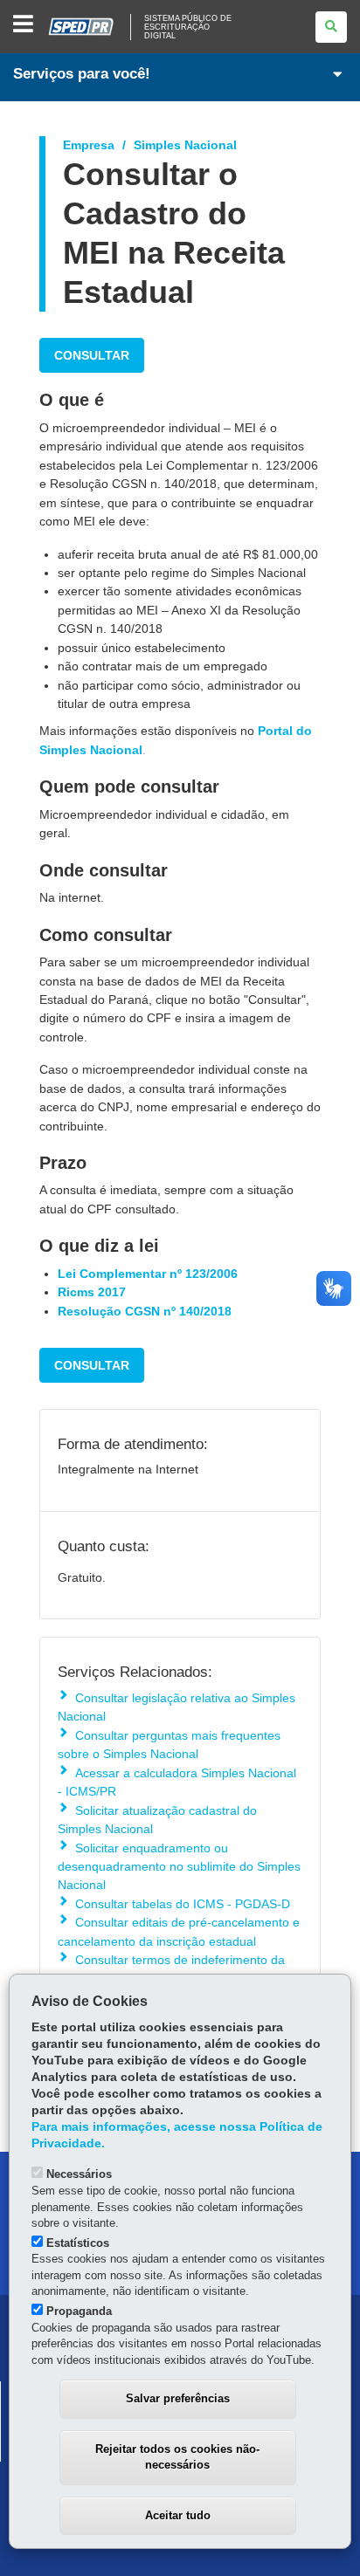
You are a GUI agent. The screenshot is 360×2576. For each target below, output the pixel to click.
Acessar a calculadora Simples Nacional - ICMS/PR (177, 1782)
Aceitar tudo (178, 2515)
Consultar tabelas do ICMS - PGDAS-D (183, 1904)
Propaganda (79, 2311)
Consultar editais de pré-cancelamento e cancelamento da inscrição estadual (179, 1931)
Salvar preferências (178, 2398)
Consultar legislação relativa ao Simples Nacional (177, 1707)
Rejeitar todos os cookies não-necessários (177, 2457)
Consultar (92, 355)
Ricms (76, 1292)
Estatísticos (78, 2243)
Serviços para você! (82, 74)
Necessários (79, 2174)
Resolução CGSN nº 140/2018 (145, 1311)
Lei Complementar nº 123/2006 (148, 1274)
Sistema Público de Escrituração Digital (188, 27)
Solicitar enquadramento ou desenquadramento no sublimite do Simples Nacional (179, 1867)
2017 (112, 1292)
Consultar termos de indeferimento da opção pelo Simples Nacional (171, 1969)
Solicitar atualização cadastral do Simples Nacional (157, 1820)
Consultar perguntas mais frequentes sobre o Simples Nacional (169, 1745)
